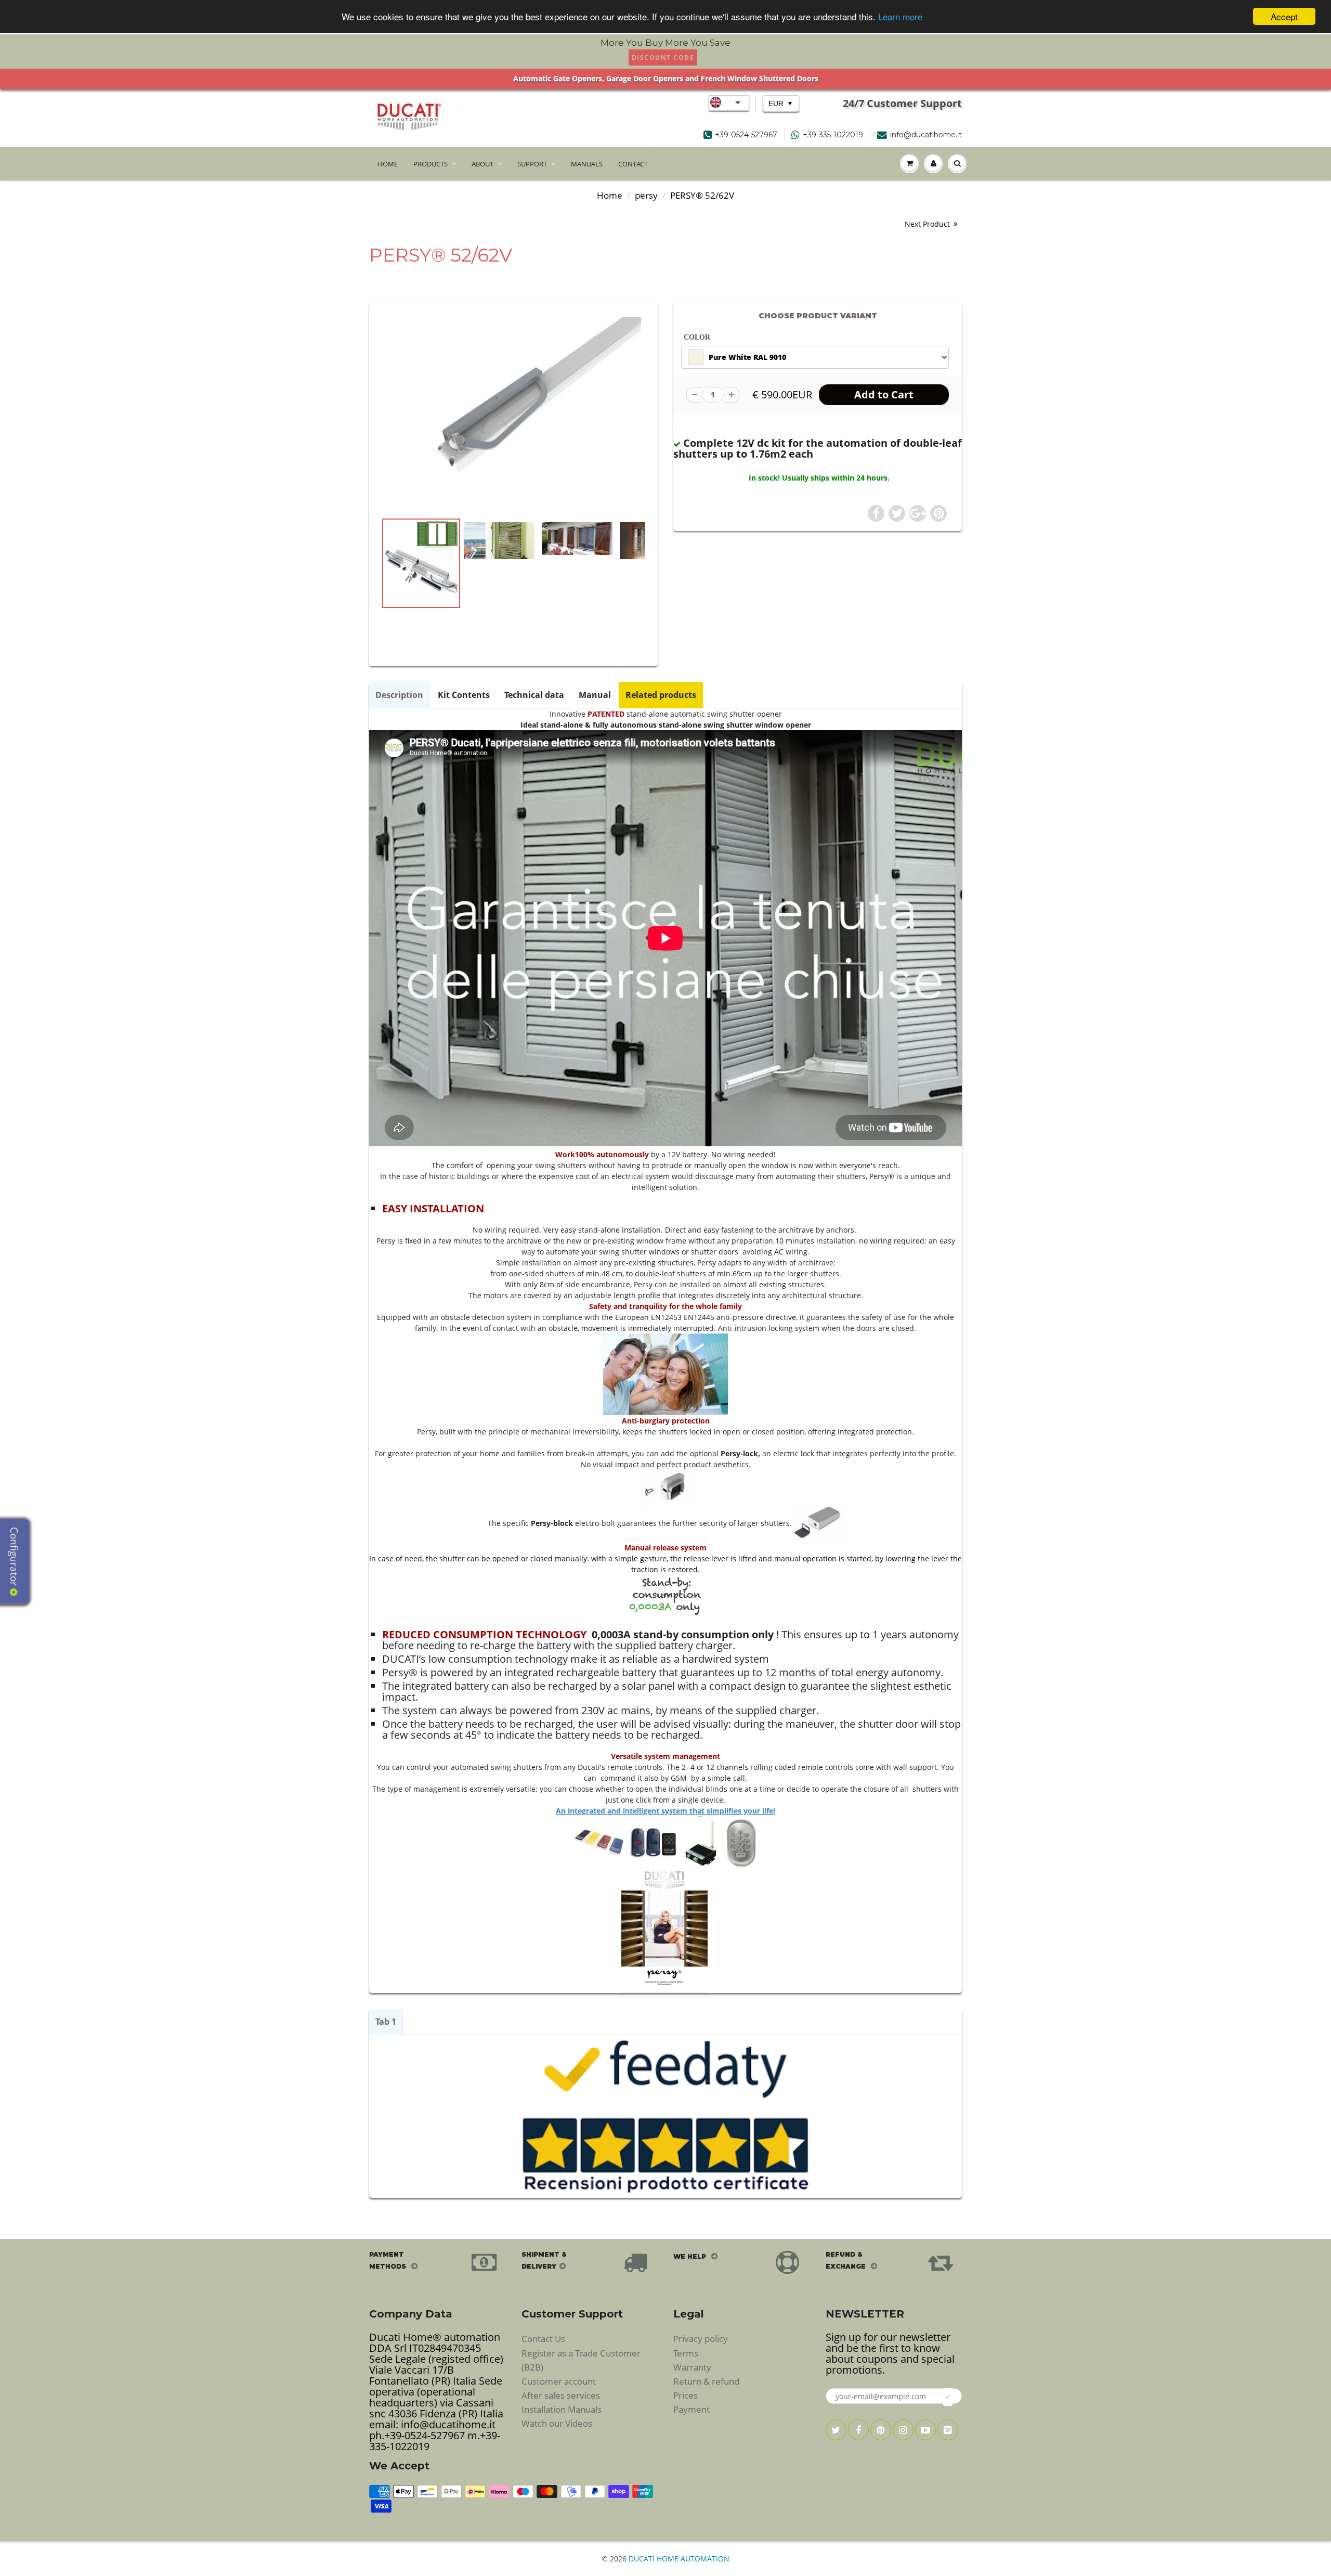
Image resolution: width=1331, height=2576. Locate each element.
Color (697, 337)
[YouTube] (925, 2430)
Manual (595, 695)
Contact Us (543, 2339)
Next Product (928, 224)
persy (646, 195)
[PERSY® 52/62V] (513, 412)
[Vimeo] (948, 2430)
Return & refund (706, 2381)
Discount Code (663, 57)
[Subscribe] (948, 2397)
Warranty (692, 2367)
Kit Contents (464, 695)
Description (399, 695)
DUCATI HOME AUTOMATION (679, 2559)
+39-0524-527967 (746, 135)
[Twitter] (836, 2430)
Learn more (900, 17)
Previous (344, 607)
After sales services (561, 2395)
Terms (686, 2353)
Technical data (534, 695)
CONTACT (633, 164)
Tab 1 (386, 2022)
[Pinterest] (881, 2430)
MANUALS (587, 164)
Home (610, 195)
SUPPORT (532, 164)
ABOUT (482, 164)
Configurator (14, 1557)
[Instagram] (903, 2430)
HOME (388, 164)
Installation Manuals (562, 2409)
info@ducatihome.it (926, 135)
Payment (691, 2409)
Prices (686, 2395)
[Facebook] (858, 2430)
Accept (1284, 16)
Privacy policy (701, 2339)
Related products (661, 695)
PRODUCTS (430, 164)
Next (684, 607)
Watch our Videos (557, 2423)
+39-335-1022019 (833, 135)
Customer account (559, 2381)
